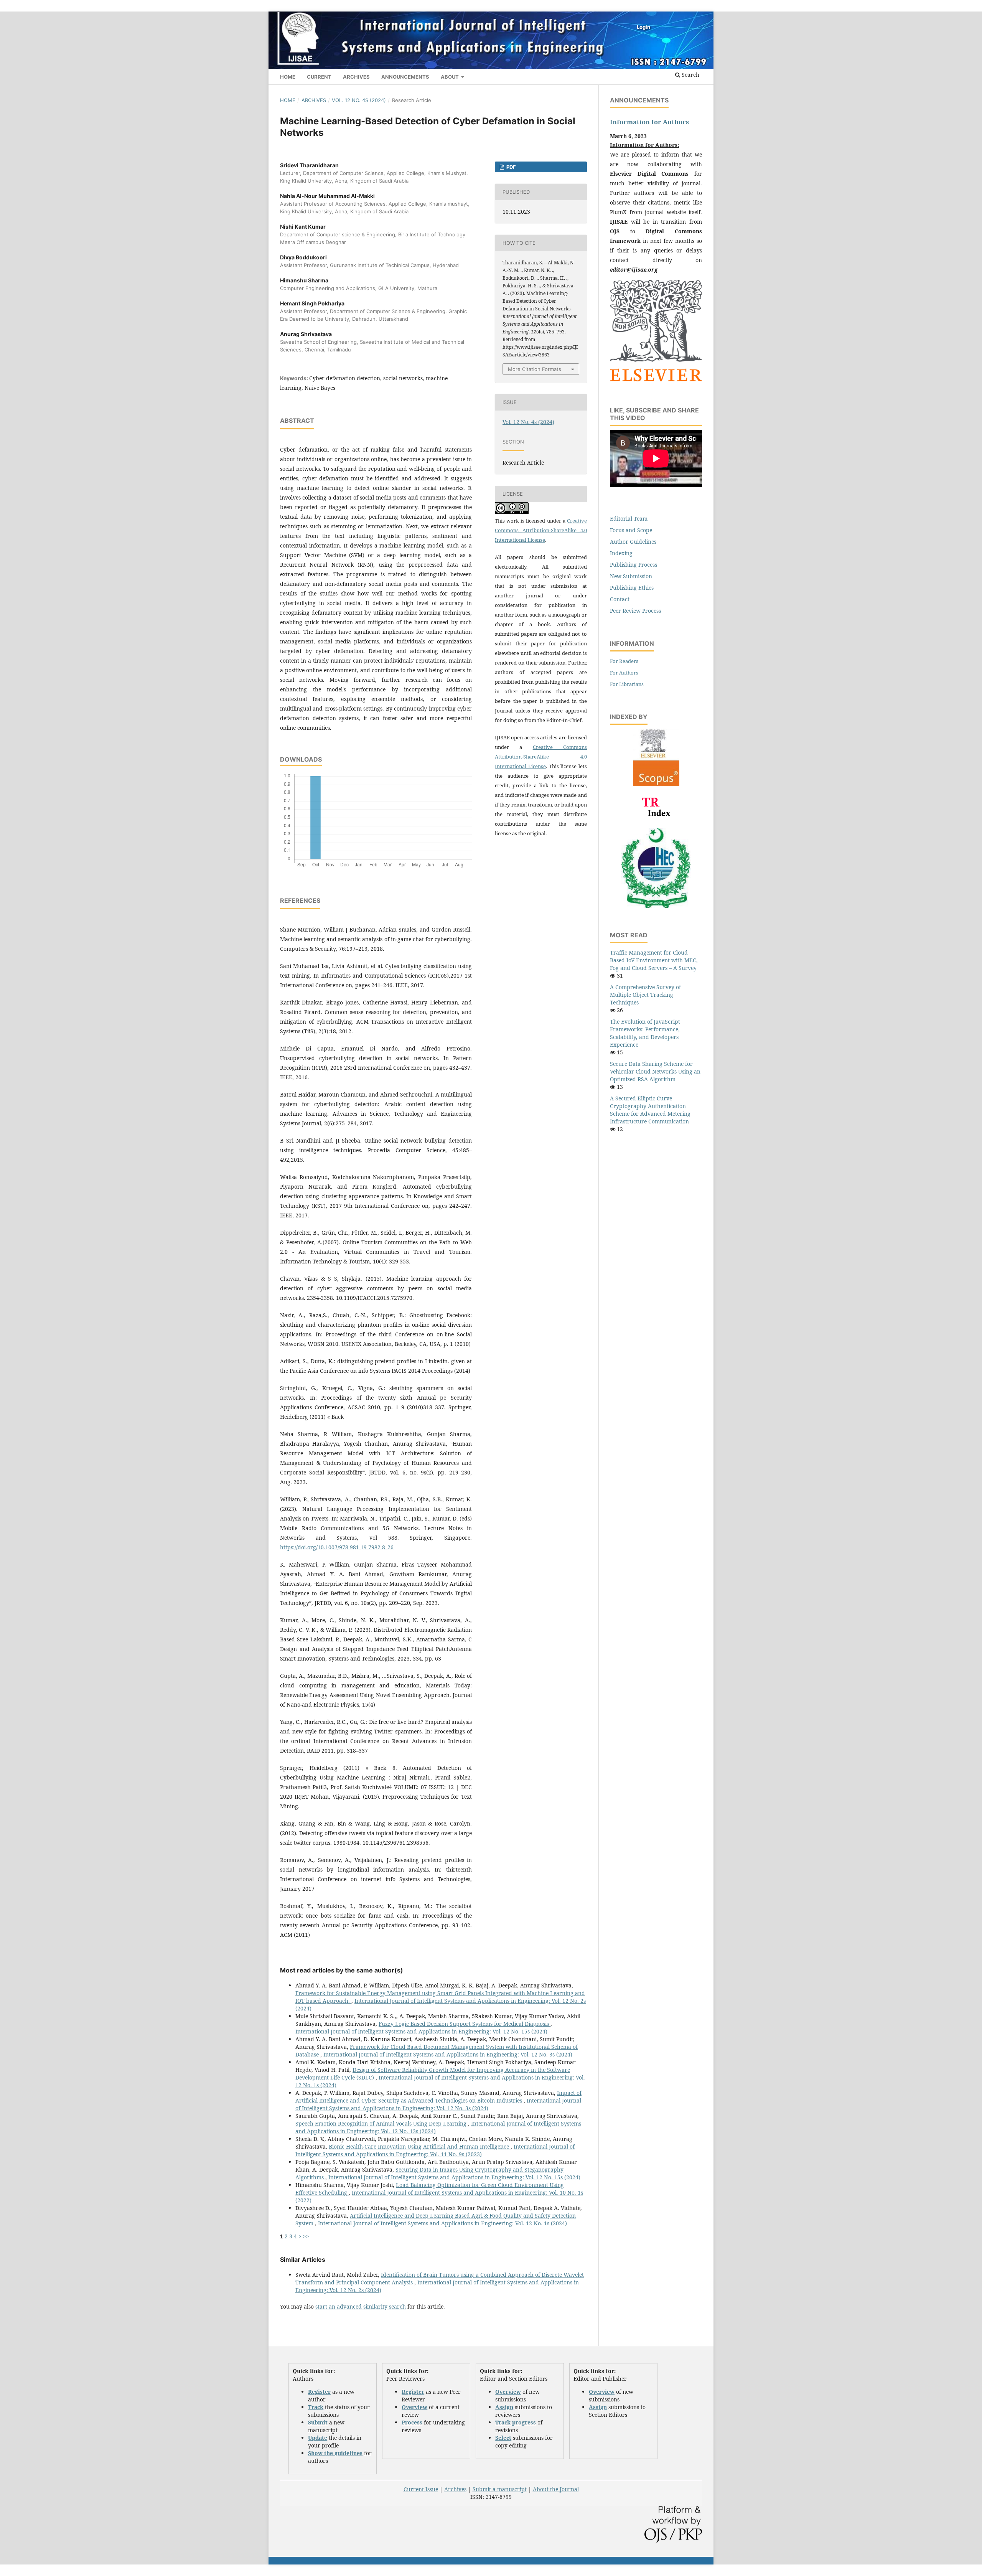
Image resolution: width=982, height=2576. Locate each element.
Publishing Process (634, 565)
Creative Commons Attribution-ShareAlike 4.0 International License (541, 530)
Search (690, 75)
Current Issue (421, 2489)
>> (306, 2236)
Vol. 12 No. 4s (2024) (359, 100)
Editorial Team (629, 519)
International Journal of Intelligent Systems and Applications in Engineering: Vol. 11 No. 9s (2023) (435, 2150)
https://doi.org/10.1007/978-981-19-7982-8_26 (337, 1547)
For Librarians (627, 684)
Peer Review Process (635, 611)
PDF (511, 167)
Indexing (621, 553)
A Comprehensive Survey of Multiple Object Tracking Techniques (645, 995)
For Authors (624, 673)
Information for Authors (649, 122)
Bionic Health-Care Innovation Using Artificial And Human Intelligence (420, 2146)
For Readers (624, 661)
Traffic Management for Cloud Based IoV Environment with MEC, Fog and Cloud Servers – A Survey (654, 960)
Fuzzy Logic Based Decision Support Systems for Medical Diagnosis (465, 2024)
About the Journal (556, 2489)
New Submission (631, 576)
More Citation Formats (535, 369)
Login (643, 27)
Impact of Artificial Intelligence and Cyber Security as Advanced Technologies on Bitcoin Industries (438, 2097)
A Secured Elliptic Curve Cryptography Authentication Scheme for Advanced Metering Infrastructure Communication (650, 1110)
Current (319, 77)
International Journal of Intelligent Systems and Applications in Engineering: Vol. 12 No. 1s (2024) (442, 2223)
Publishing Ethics (632, 588)
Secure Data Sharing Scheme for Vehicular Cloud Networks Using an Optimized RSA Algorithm (655, 1071)
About (450, 77)
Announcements (405, 77)
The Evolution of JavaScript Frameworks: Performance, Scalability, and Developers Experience (645, 1033)
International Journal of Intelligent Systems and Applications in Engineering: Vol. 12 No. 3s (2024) (448, 2054)
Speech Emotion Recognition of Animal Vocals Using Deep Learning (382, 2123)
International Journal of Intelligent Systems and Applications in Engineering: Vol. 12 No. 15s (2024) (421, 2031)
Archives (356, 77)
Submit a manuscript (500, 2489)
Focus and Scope (631, 530)
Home (288, 77)
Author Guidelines (633, 542)
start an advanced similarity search (361, 2306)
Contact (620, 599)
